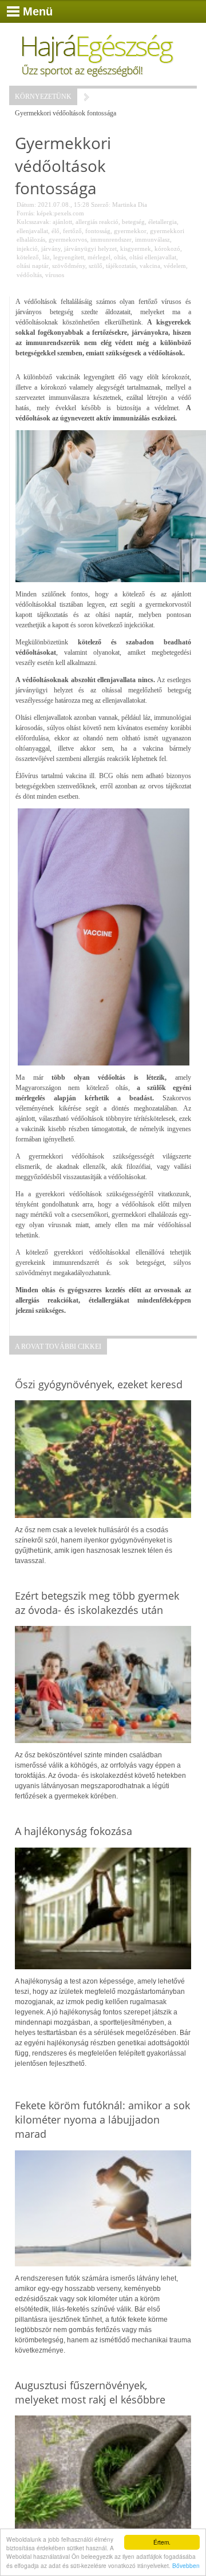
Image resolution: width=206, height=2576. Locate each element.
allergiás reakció (97, 222)
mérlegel (99, 257)
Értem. (162, 2542)
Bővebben (186, 2565)
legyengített (69, 257)
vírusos (55, 275)
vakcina (150, 266)
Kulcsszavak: (34, 222)
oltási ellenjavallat (153, 257)
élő (56, 231)
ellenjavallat (32, 231)
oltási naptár (33, 266)
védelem (175, 266)
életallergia (163, 222)
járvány (51, 249)
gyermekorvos (68, 239)
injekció (27, 249)
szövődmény (69, 266)
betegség (133, 222)
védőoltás (29, 275)
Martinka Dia (130, 205)
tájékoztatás (121, 266)
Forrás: (26, 213)
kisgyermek (136, 249)
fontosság (98, 231)
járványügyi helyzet (90, 249)
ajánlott (62, 222)
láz (46, 257)
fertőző (72, 231)
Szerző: (101, 205)
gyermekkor (130, 231)
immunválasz (152, 239)
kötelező (28, 257)
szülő (96, 266)
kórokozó (167, 249)
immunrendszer (111, 239)
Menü (38, 11)
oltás (120, 257)
